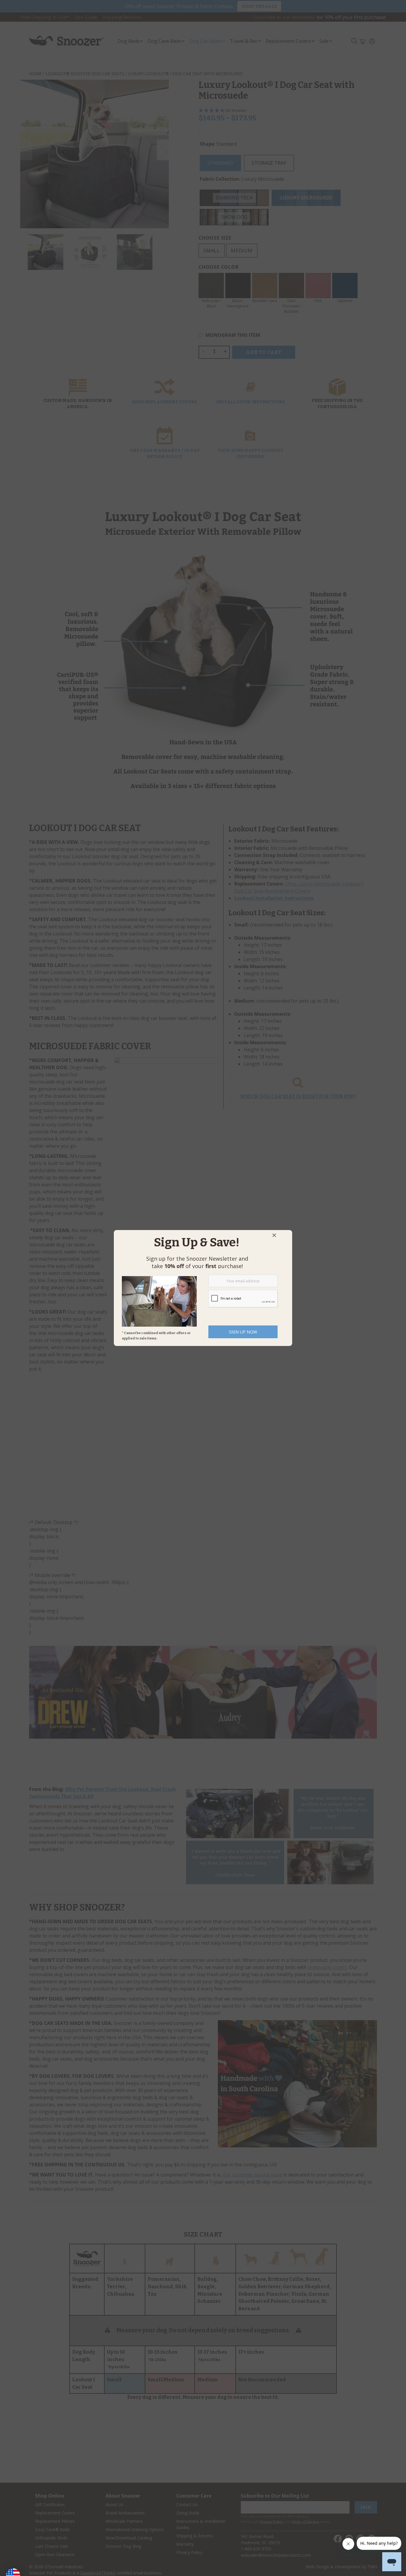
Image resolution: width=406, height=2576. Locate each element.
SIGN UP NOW (243, 1332)
